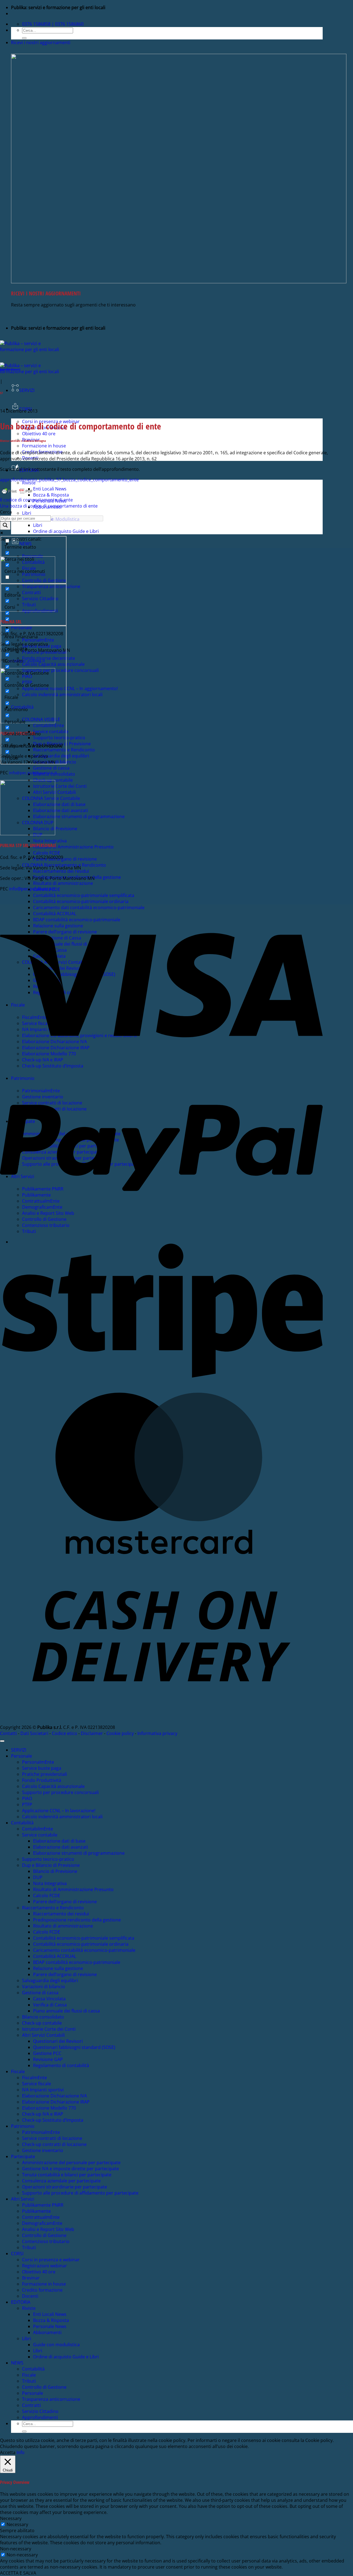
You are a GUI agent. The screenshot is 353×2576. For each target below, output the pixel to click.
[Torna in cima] (2, 1741)
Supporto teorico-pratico (48, 1859)
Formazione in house (44, 446)
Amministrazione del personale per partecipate (71, 2163)
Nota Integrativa (50, 841)
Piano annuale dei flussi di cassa (66, 2011)
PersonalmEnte (38, 1762)
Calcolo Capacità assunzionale (53, 1786)
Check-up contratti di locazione (54, 2144)
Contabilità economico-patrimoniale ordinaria (81, 901)
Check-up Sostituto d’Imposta (53, 2120)
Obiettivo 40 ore (39, 434)
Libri (27, 513)
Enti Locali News (50, 489)
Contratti (31, 2405)
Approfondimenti (10, 369)
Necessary (17, 2524)
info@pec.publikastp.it (32, 889)
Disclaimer (92, 1733)
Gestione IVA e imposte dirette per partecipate (70, 2169)
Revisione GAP (48, 2059)
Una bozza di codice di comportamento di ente (49, 506)
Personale (22, 1756)
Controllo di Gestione (44, 2235)
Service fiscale (37, 2084)
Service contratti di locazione (52, 2138)
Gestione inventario (43, 2150)
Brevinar (31, 2278)
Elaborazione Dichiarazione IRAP (56, 2102)
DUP (38, 1877)
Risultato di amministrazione (63, 883)
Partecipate (23, 2156)
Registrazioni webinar (45, 2266)
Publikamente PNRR (43, 2205)
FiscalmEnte (34, 2078)
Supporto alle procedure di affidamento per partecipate (80, 2193)
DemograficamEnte (42, 2223)
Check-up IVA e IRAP (43, 2114)
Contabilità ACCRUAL (55, 1956)
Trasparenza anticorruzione (51, 2399)
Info (21, 2452)
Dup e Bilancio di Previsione (51, 1865)
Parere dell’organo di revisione (65, 859)
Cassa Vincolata (49, 1999)
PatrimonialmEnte (41, 2132)
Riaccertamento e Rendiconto (53, 1908)
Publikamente (36, 2211)
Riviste (29, 483)
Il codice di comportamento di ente (36, 500)
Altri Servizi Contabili (43, 2035)
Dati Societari (34, 1733)
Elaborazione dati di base (59, 804)
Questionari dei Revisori (58, 2041)
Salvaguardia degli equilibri (50, 1980)
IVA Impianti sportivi (43, 2090)
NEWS (17, 2363)
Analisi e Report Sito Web (48, 2229)
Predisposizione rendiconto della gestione (77, 1920)
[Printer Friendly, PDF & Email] (17, 494)
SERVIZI (27, 390)
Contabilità (22, 1823)
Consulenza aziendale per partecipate (61, 2181)
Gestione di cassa (51, 768)
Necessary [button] (11, 2518)
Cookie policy (120, 1733)
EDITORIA (21, 2302)
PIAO (27, 1798)
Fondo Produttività (42, 1780)
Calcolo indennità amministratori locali (62, 1817)
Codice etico (65, 1733)
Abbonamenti (47, 2332)
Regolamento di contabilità (61, 2065)
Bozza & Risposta (51, 495)
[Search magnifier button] (5, 526)
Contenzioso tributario (46, 2241)
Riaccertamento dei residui (61, 871)
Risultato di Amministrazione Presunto (73, 847)
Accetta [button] (8, 2452)
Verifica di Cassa (50, 2005)
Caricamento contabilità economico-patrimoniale (84, 1950)
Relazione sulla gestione (58, 1968)
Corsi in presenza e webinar (51, 2260)
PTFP (27, 1804)
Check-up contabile (42, 2023)
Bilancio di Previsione (55, 829)
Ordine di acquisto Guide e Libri (66, 531)
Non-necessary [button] (16, 2549)
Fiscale (18, 2072)
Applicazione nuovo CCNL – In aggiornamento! (70, 688)
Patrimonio (23, 2126)
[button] (41, 42)
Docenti (30, 2296)
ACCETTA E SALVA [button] (18, 2573)
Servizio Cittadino (40, 2411)
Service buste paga (42, 1768)
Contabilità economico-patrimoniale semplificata (84, 895)
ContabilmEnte (38, 1829)
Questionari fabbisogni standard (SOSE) (74, 2047)
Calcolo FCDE (47, 853)
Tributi (29, 2247)
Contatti (8, 1733)
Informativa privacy (157, 1733)
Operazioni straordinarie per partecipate (65, 2187)
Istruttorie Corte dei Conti (60, 786)
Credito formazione (42, 2290)
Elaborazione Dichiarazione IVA (54, 2096)
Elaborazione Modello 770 (49, 2108)
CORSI (17, 2254)
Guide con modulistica (56, 2345)
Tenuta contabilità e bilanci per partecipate (67, 2175)
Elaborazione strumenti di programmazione (79, 816)
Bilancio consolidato (43, 2017)
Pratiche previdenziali (45, 1774)
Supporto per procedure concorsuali (60, 1792)
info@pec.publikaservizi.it (33, 773)
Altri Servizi (23, 2199)
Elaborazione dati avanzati (61, 810)
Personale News (50, 2326)
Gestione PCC (47, 2053)
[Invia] (24, 38)
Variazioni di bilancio (44, 1987)
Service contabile (40, 1835)
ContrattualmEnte (41, 2217)
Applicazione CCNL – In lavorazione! (59, 1811)
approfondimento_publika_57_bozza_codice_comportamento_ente (69, 480)
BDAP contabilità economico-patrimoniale (77, 1962)
